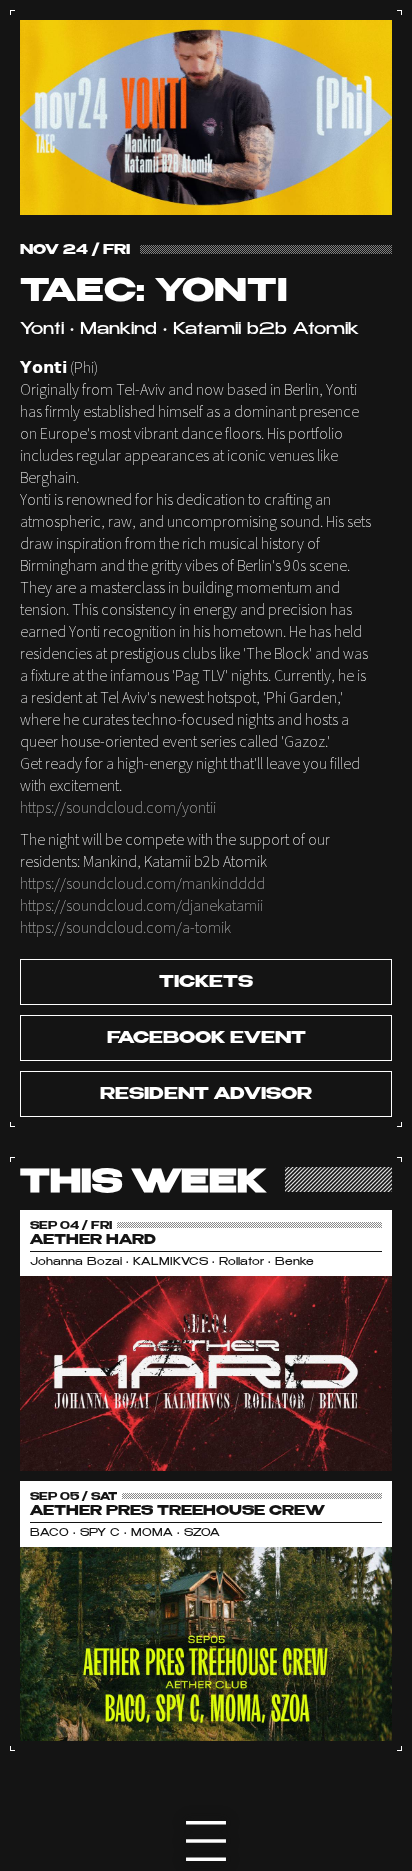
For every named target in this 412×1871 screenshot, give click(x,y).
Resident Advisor (206, 1095)
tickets (206, 983)
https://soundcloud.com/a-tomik (125, 928)
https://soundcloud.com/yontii (118, 808)
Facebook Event (206, 1039)
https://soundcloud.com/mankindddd (142, 884)
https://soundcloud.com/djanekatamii (141, 906)
